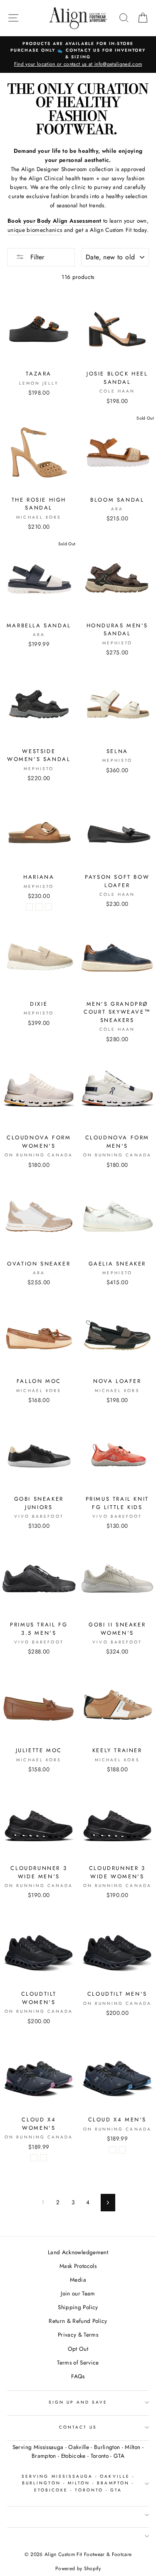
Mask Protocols (78, 2266)
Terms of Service (78, 2362)
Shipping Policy (78, 2307)
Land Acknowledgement (78, 2252)
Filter (36, 257)
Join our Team (78, 2293)
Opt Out (78, 2349)
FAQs (78, 2376)
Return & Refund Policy (78, 2321)
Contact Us (78, 2427)
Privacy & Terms (78, 2335)
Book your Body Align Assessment (54, 221)
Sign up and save (78, 2402)
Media (78, 2280)
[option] (78, 55)
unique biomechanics (35, 230)
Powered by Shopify (78, 2569)
